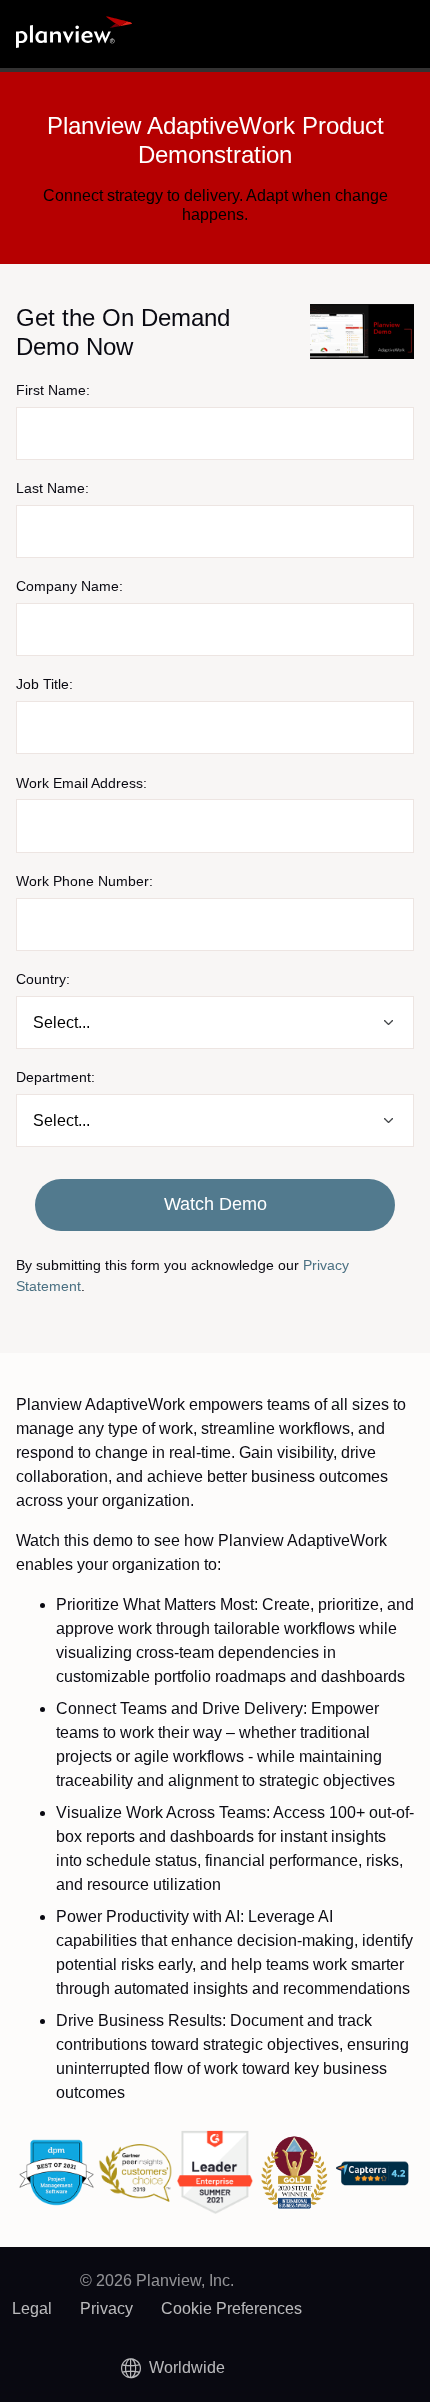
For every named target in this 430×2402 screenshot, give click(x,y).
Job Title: (44, 684)
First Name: (53, 390)
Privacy (106, 2308)
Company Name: (69, 586)
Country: (43, 979)
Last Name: (52, 488)
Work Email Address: (81, 783)
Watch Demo (215, 1204)
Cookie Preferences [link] (231, 2308)
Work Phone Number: (84, 881)
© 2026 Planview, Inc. (157, 2280)
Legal (32, 2308)
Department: (55, 1077)
